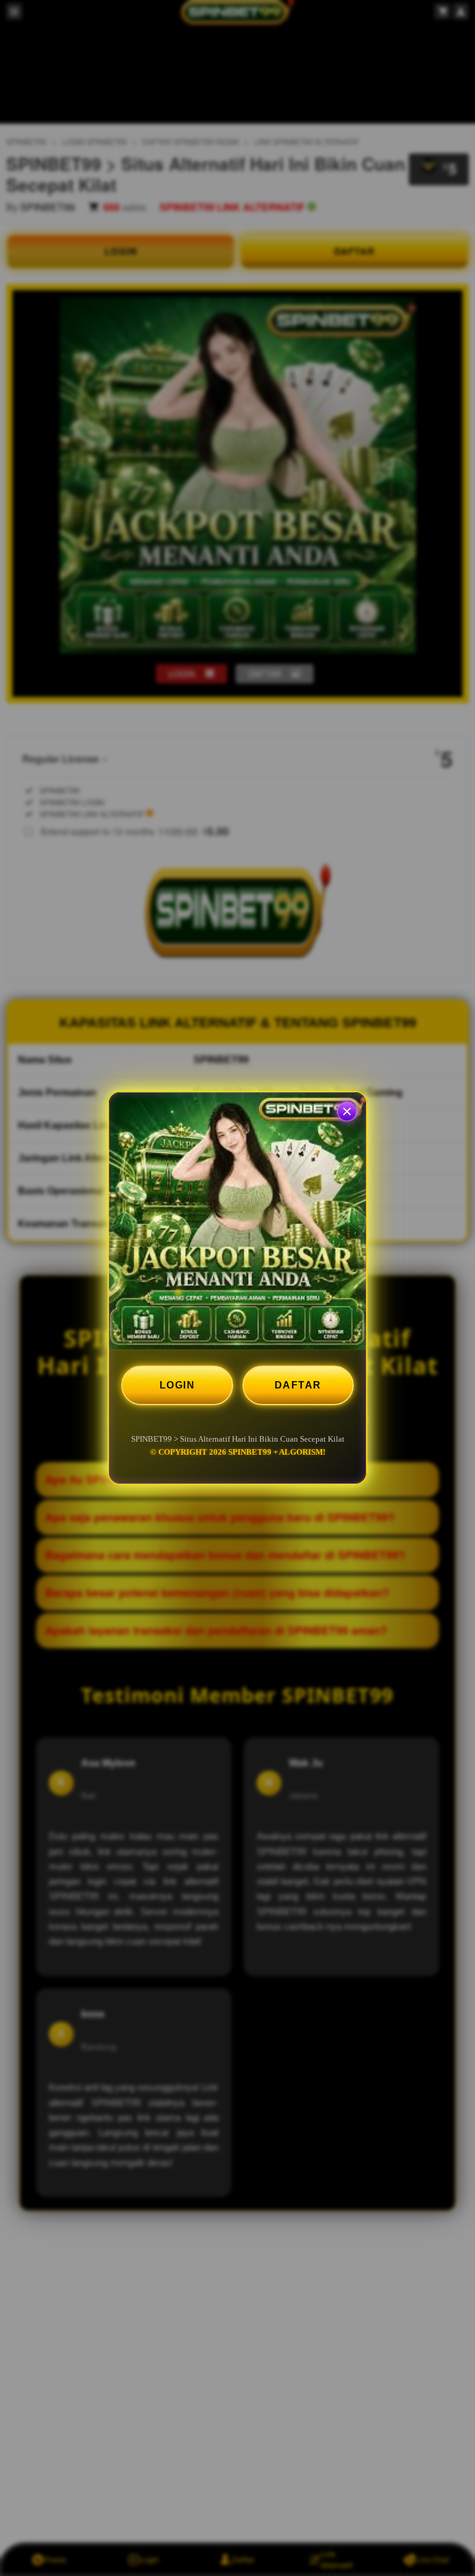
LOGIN (178, 1385)
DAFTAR (298, 1385)
